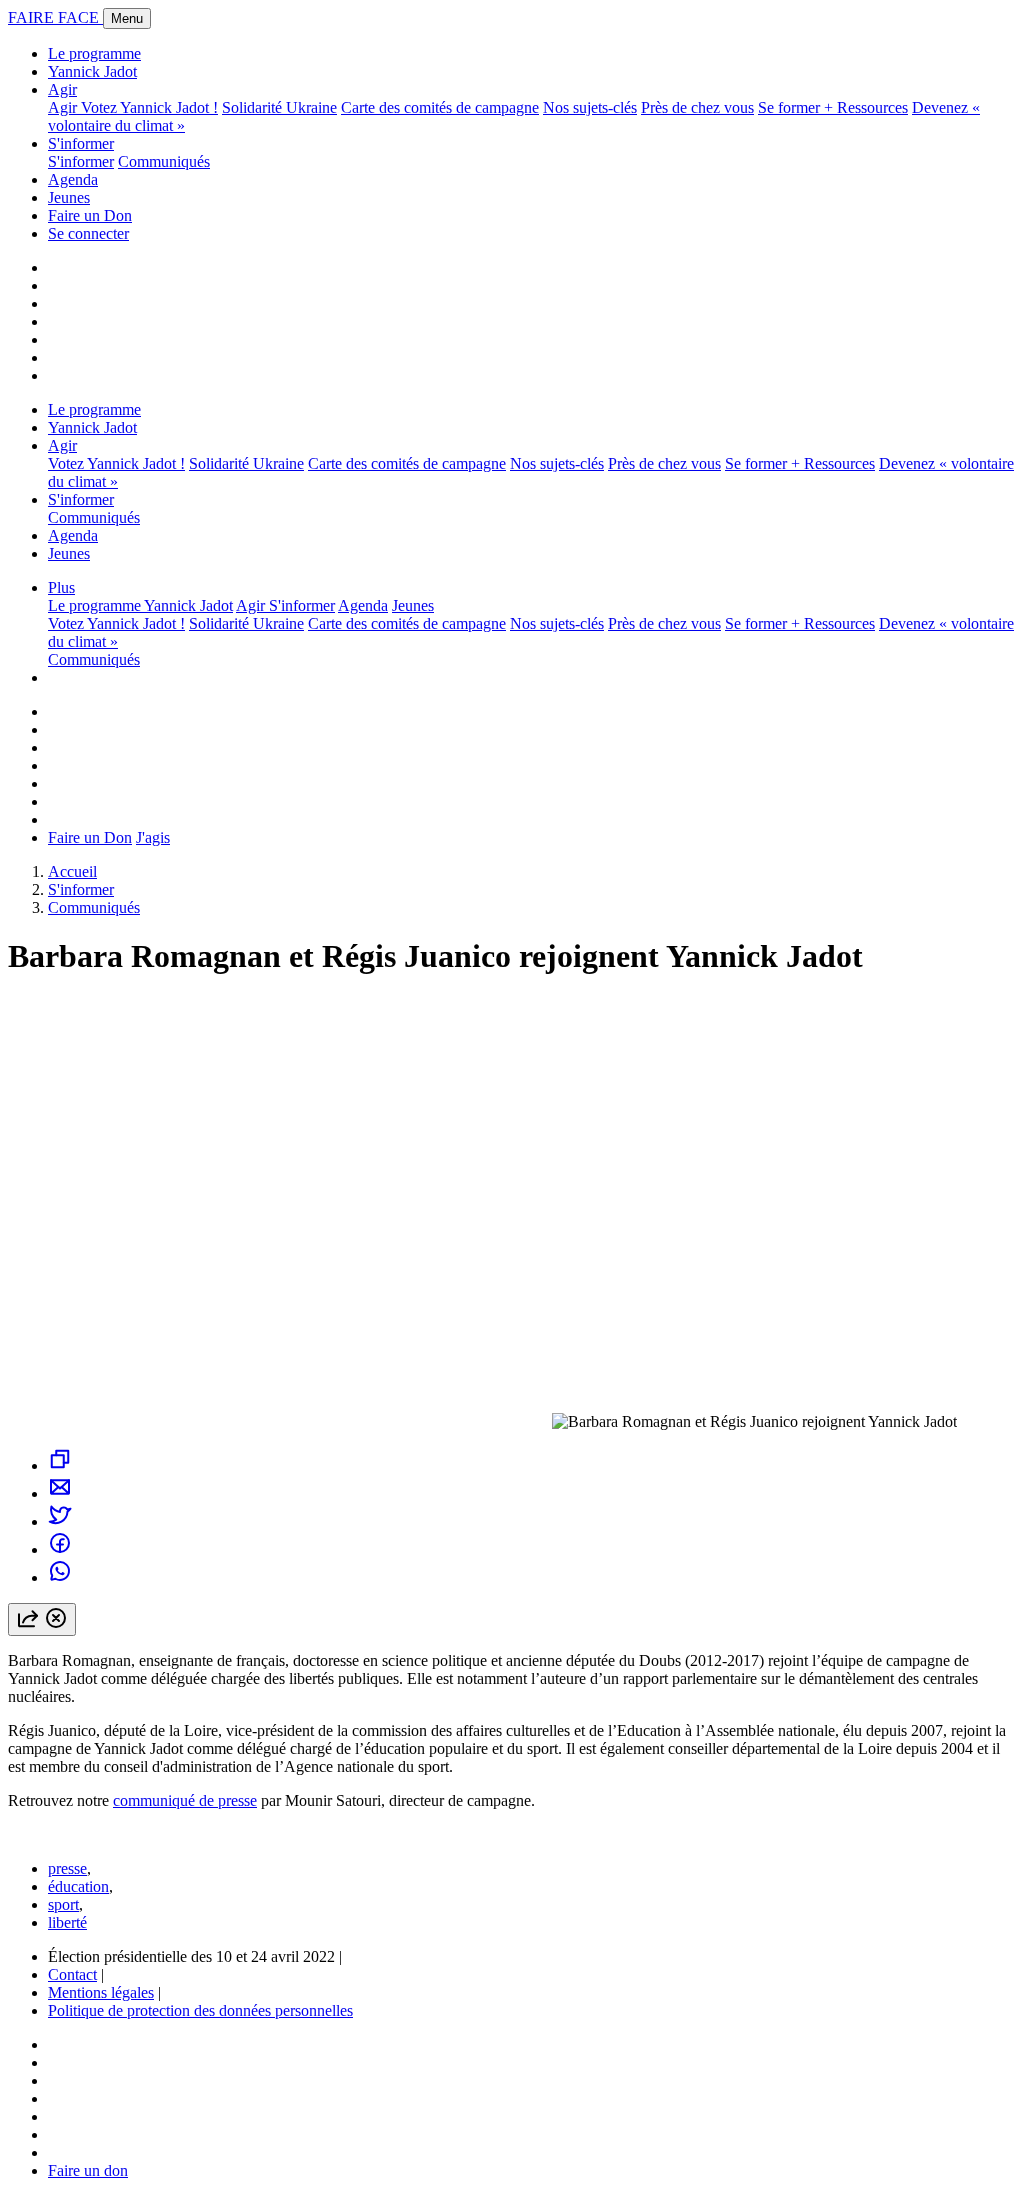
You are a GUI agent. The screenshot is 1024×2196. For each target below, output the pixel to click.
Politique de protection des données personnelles (200, 2010)
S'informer (81, 143)
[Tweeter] (60, 1521)
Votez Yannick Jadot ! (149, 107)
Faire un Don (90, 215)
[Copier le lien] (60, 1465)
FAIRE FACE (55, 17)
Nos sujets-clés (590, 107)
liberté (67, 1922)
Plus (61, 587)
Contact (72, 1974)
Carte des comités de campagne (440, 107)
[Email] (60, 1493)
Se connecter (88, 233)
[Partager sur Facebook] (60, 1549)
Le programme (94, 53)
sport (63, 1904)
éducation (78, 1886)
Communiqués (164, 161)
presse (67, 1868)
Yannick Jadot (92, 71)
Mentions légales (101, 1992)
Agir (62, 89)
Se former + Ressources (833, 107)
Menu (127, 18)
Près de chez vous (697, 107)
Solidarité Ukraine (279, 107)
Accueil (72, 871)
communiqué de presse (185, 1800)
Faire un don (88, 2170)
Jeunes (69, 197)
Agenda (73, 179)
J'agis (153, 837)
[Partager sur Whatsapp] (60, 1577)
